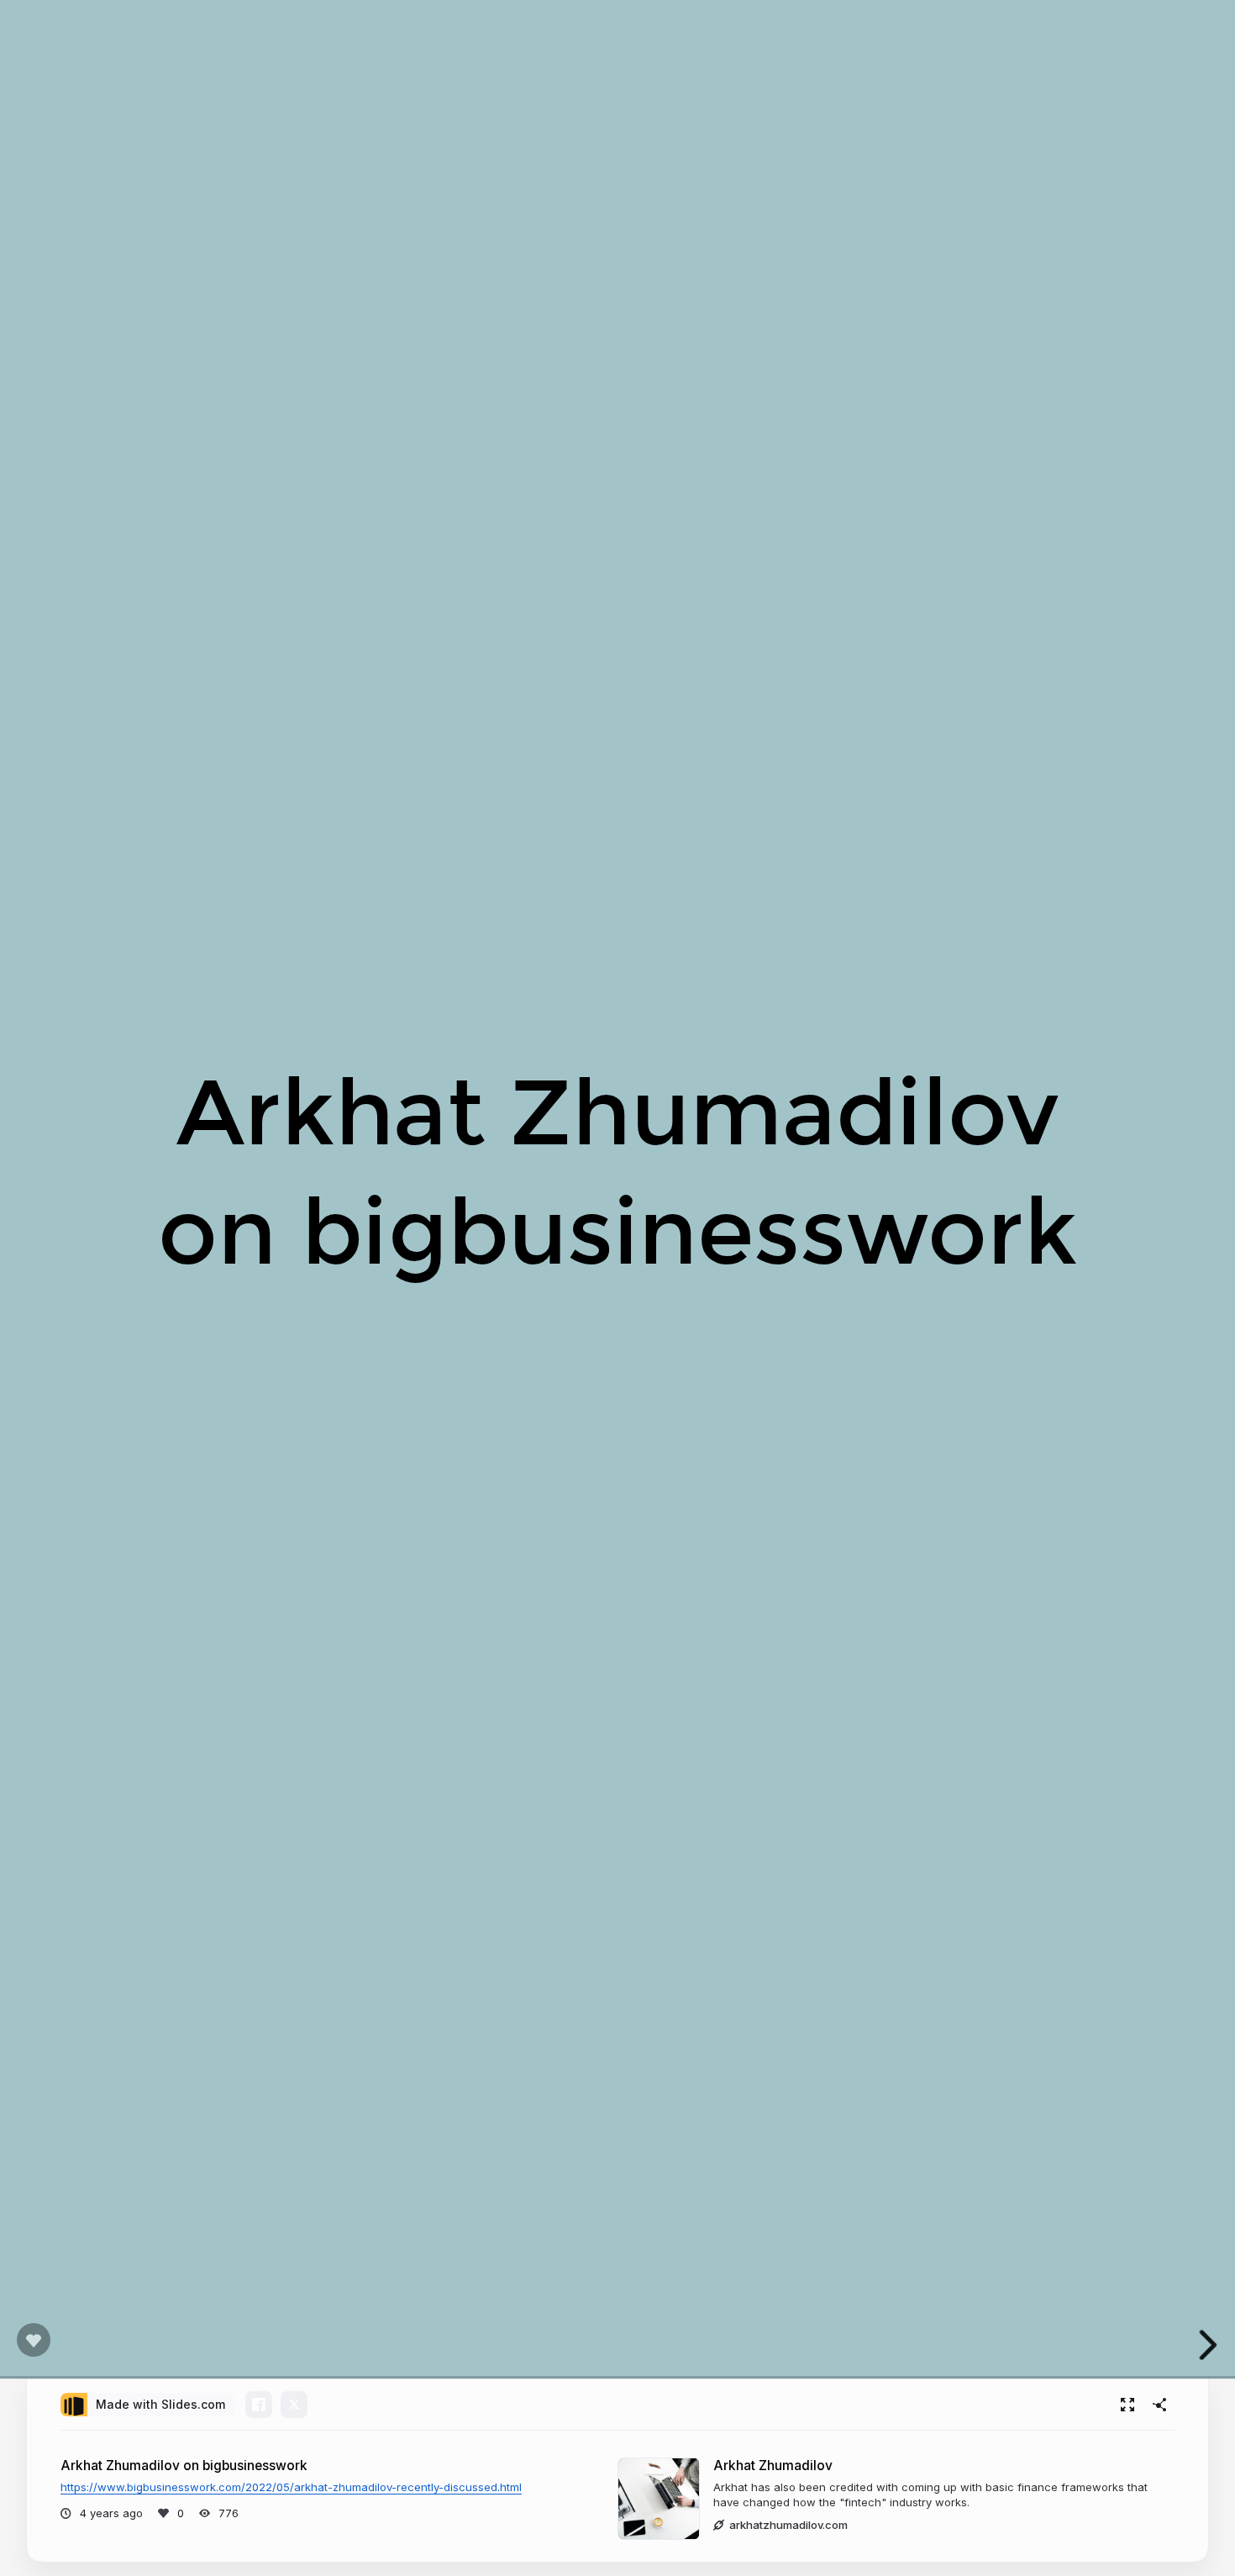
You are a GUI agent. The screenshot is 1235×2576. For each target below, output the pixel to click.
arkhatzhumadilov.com (788, 2525)
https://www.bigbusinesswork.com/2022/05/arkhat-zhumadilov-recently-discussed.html (291, 2487)
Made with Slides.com (160, 2404)
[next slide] (1209, 2345)
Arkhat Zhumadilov (773, 2466)
